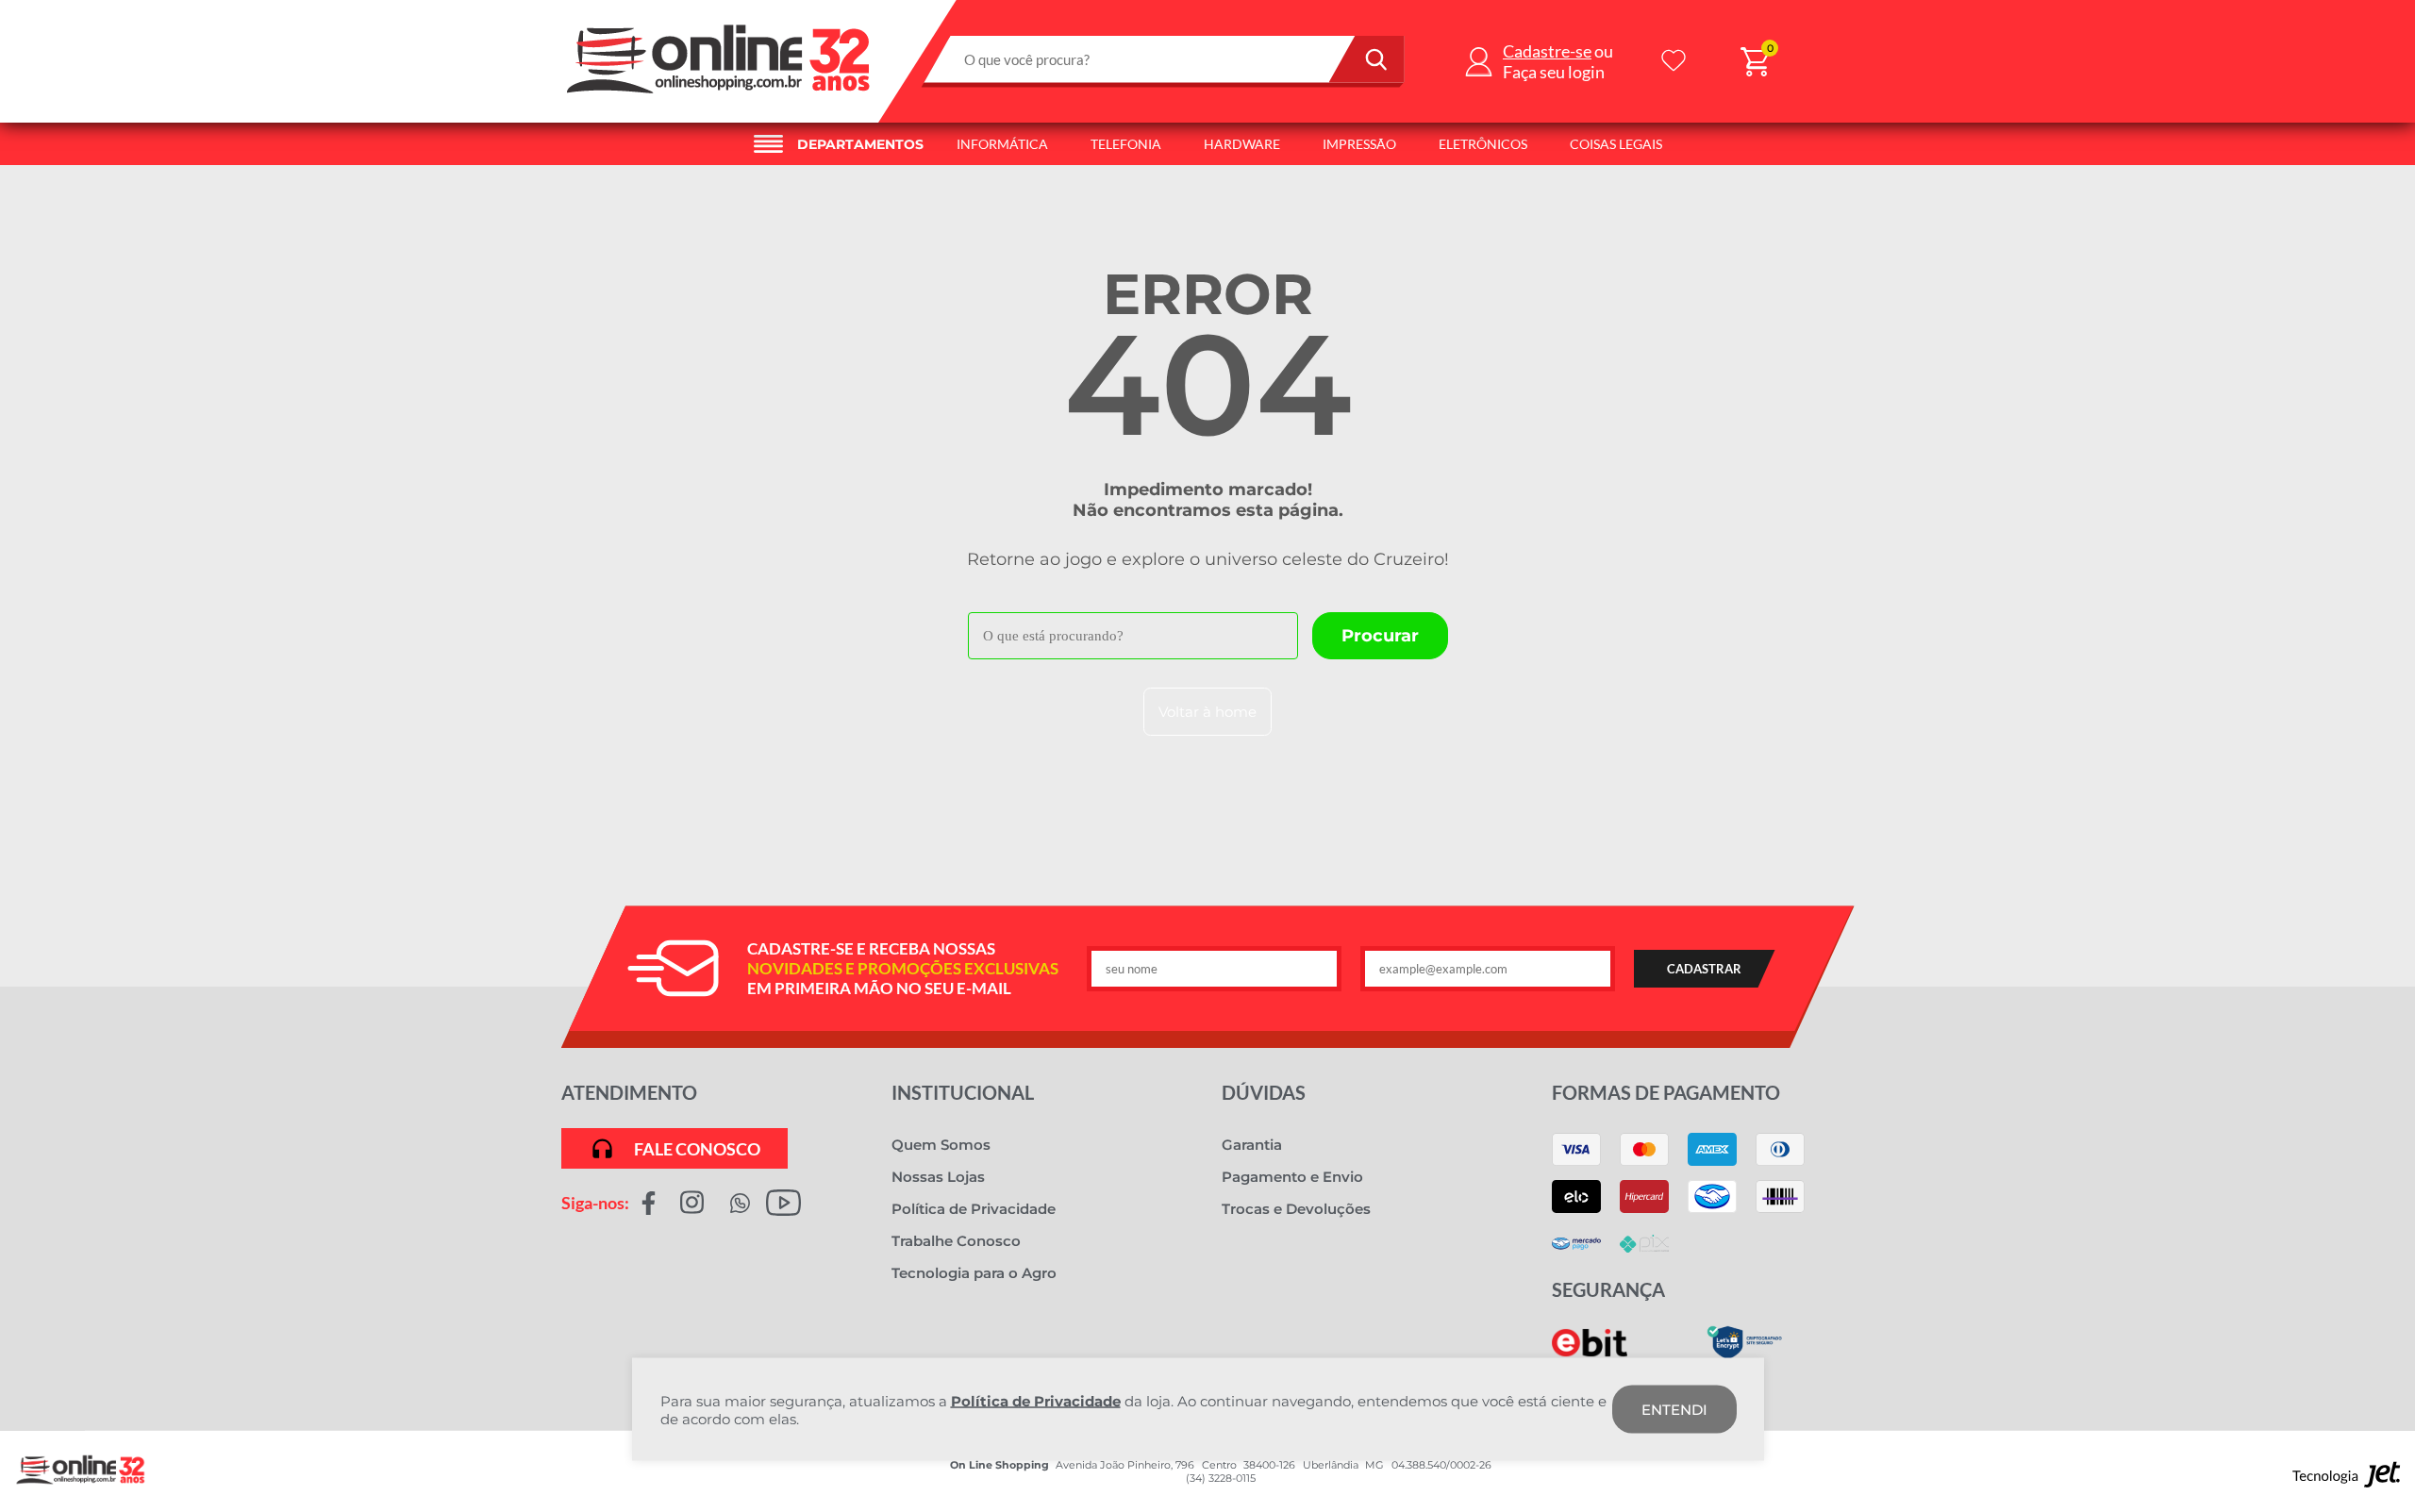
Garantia (1252, 1145)
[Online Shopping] (720, 99)
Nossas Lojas (938, 1177)
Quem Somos (941, 1145)
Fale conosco (697, 1149)
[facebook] (649, 1202)
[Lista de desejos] (1674, 62)
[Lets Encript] (1744, 1355)
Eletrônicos (1483, 144)
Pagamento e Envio (1292, 1177)
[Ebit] (1590, 1352)
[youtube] (783, 1202)
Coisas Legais (1616, 144)
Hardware (1242, 144)
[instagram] (692, 1202)
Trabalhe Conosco (956, 1241)
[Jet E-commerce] (2347, 1479)
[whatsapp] (740, 1202)
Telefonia (1126, 144)
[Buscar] (1367, 59)
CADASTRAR (1704, 969)
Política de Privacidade (974, 1209)
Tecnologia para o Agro (974, 1273)
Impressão (1359, 144)
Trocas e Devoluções (1296, 1209)
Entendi (1674, 1410)
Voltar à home (1207, 712)
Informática (1002, 144)
